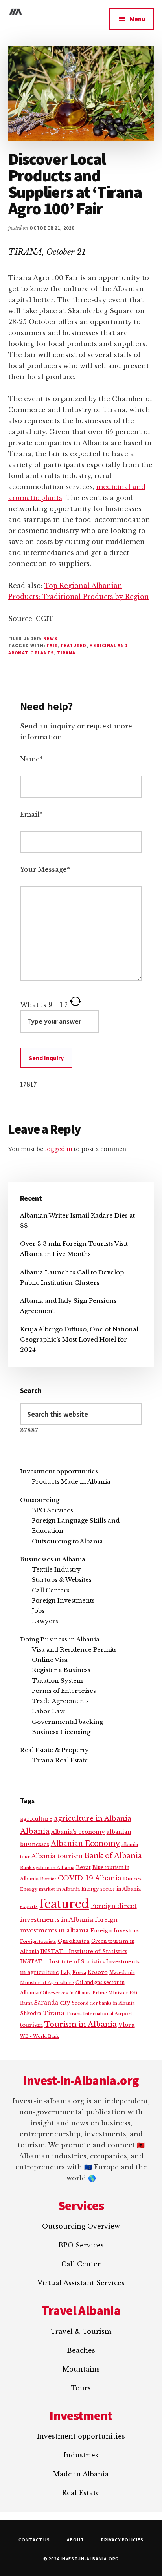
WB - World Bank (40, 2037)
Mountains (81, 2369)
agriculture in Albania (93, 1818)
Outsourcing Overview (81, 2226)
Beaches (81, 2350)
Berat (83, 1867)
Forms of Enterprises (64, 1691)
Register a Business (61, 1670)
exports (29, 1906)
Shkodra (31, 2013)
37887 (29, 1430)
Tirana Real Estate (60, 1760)
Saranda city (52, 2003)
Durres (132, 1879)
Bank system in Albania (47, 1868)
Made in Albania (81, 2474)
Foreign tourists (38, 1942)
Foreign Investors (115, 1931)
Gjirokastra (74, 1941)
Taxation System (57, 1681)
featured (74, 645)
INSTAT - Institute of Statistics (84, 1951)
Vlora (127, 2025)
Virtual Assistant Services (81, 2283)
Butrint (48, 1879)
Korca (79, 1972)
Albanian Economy (85, 1844)
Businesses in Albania (53, 1559)
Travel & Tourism (81, 2331)
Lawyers (45, 1621)
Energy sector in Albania (111, 1889)
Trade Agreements (60, 1701)
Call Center (81, 2264)
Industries (81, 2455)
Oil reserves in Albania (65, 1993)
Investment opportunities (59, 1471)
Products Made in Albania (71, 1482)
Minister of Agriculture (47, 1983)
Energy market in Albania (50, 1889)
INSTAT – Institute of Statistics (62, 1962)
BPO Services (52, 1510)
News (50, 638)
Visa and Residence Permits (74, 1649)
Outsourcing (40, 1500)
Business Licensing (61, 1732)
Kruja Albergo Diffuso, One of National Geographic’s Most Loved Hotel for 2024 (79, 1340)
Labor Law (48, 1711)
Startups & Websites (62, 1580)
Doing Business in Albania (60, 1639)
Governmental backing (67, 1722)
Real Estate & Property (54, 1750)
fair (52, 645)
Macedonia (122, 1972)
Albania (35, 1831)
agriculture (36, 1819)
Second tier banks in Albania (103, 2003)
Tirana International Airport (99, 2014)
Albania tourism (57, 1856)
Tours (81, 2388)
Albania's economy (78, 1832)
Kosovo (98, 1972)
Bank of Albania (113, 1856)
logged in (59, 1149)
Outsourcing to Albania (67, 1541)
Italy (66, 1972)
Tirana (66, 653)
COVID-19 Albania (90, 1878)
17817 (28, 1084)
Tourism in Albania (81, 2024)
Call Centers (51, 1590)
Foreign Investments (63, 1600)
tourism (31, 2025)
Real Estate (81, 2493)
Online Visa (50, 1660)
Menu (137, 19)
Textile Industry (56, 1569)
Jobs (38, 1611)
